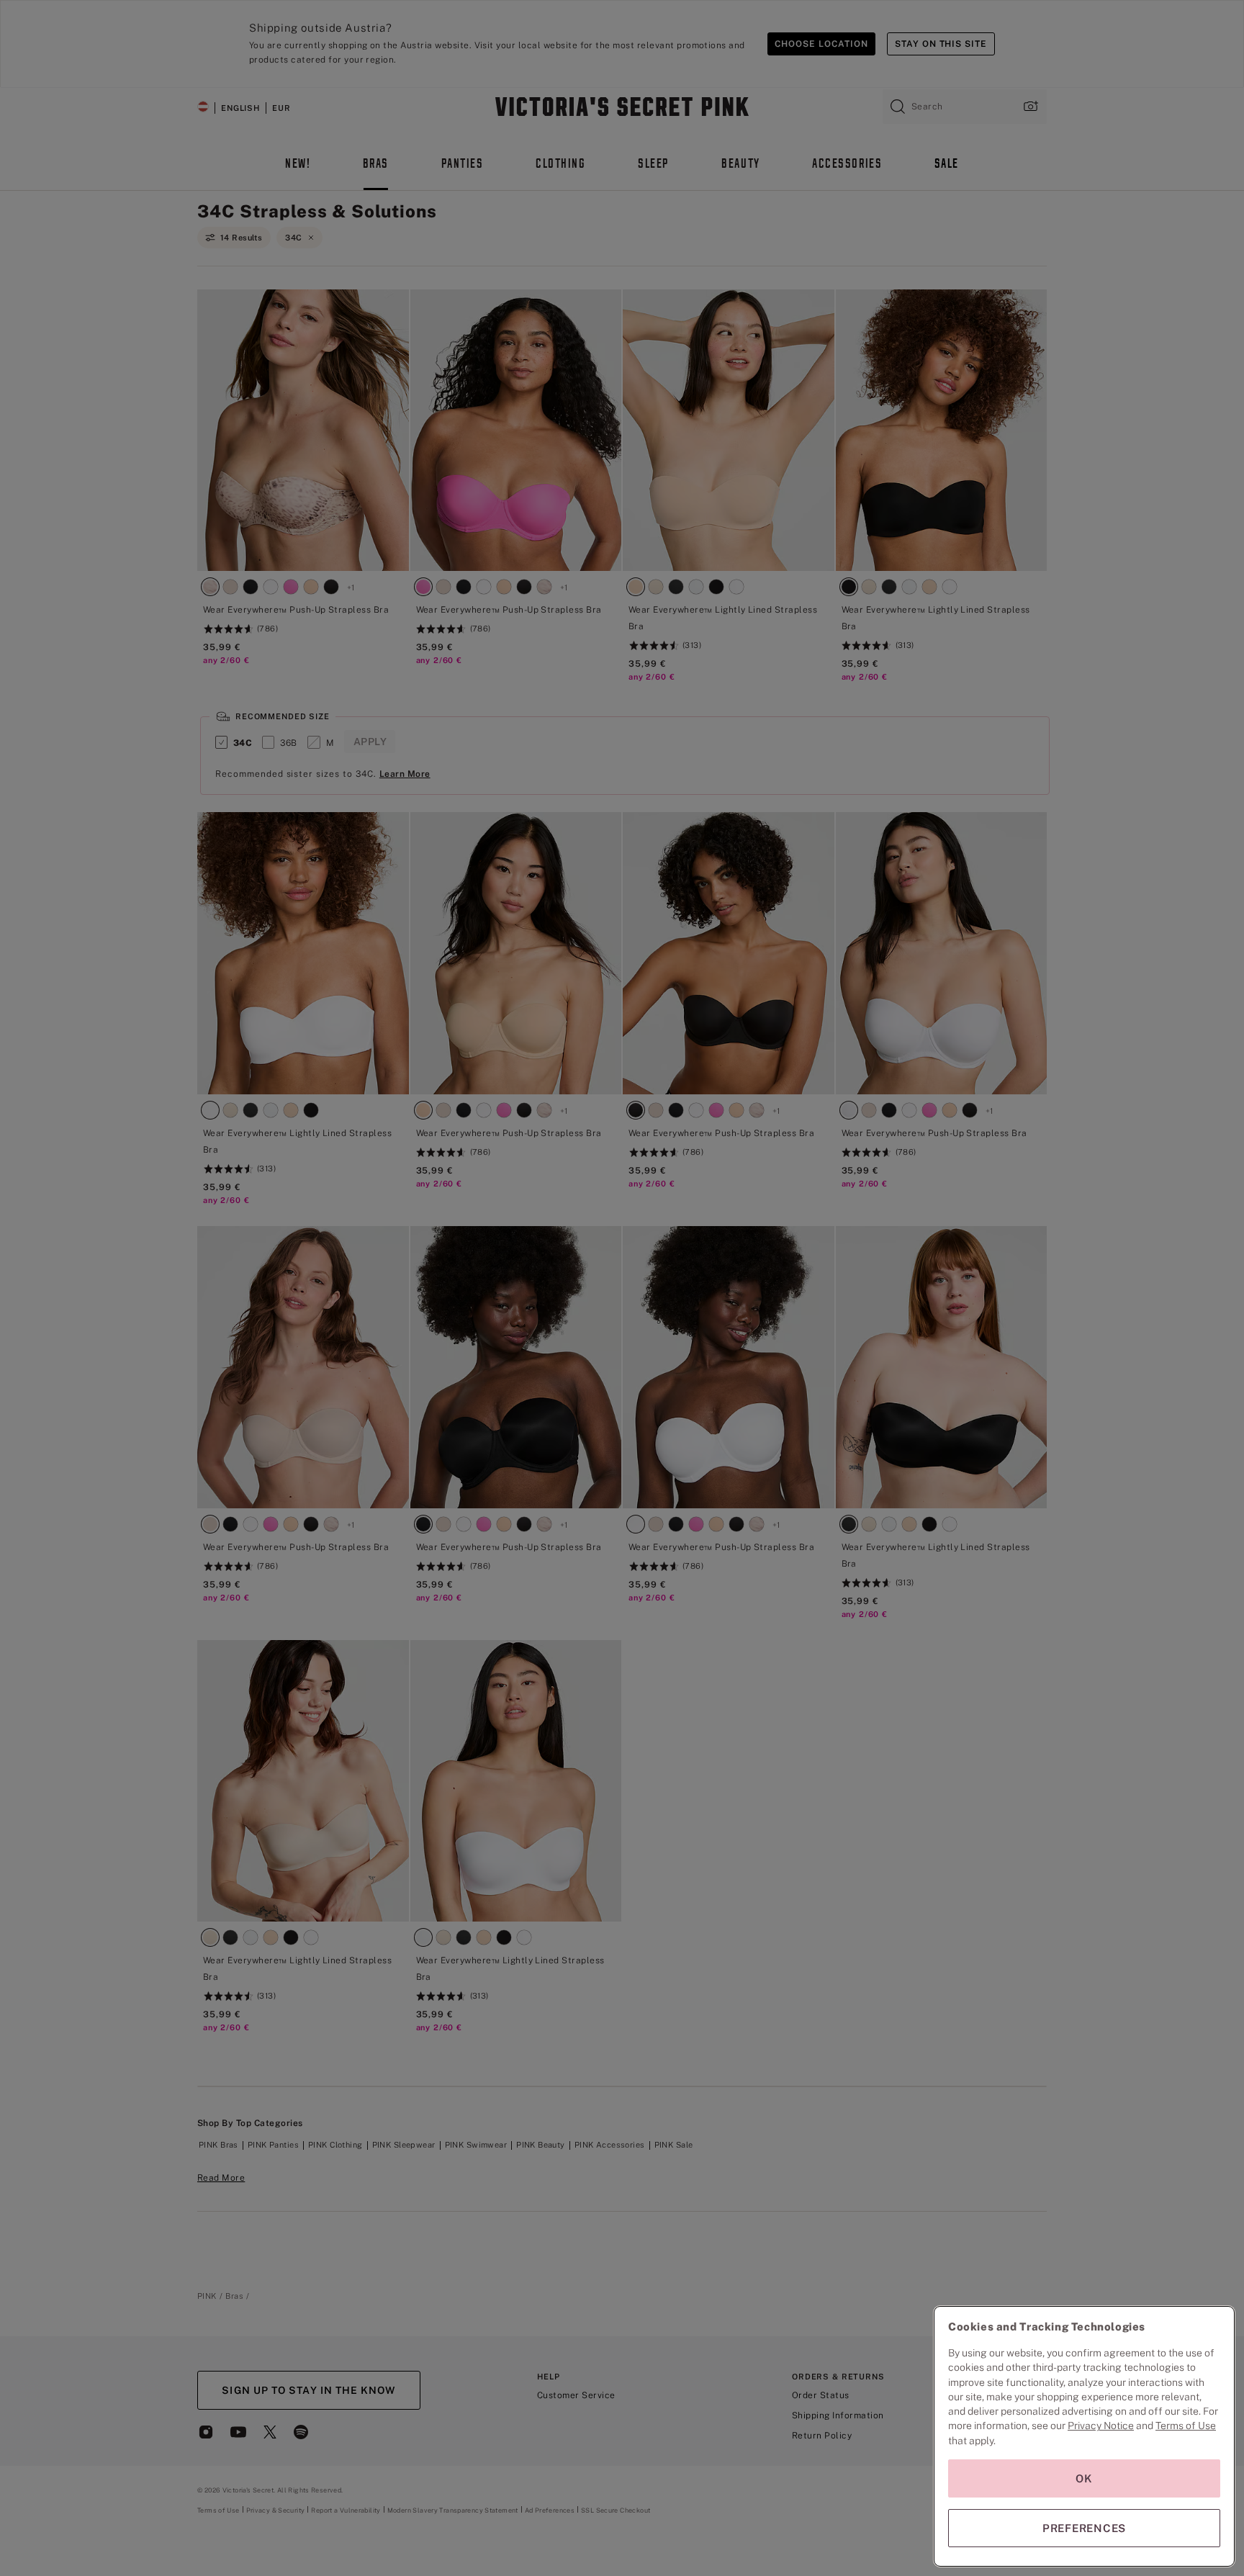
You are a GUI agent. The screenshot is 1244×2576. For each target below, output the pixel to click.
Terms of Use (1186, 2426)
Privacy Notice (1101, 2426)
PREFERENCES (1084, 2528)
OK (1084, 2478)
